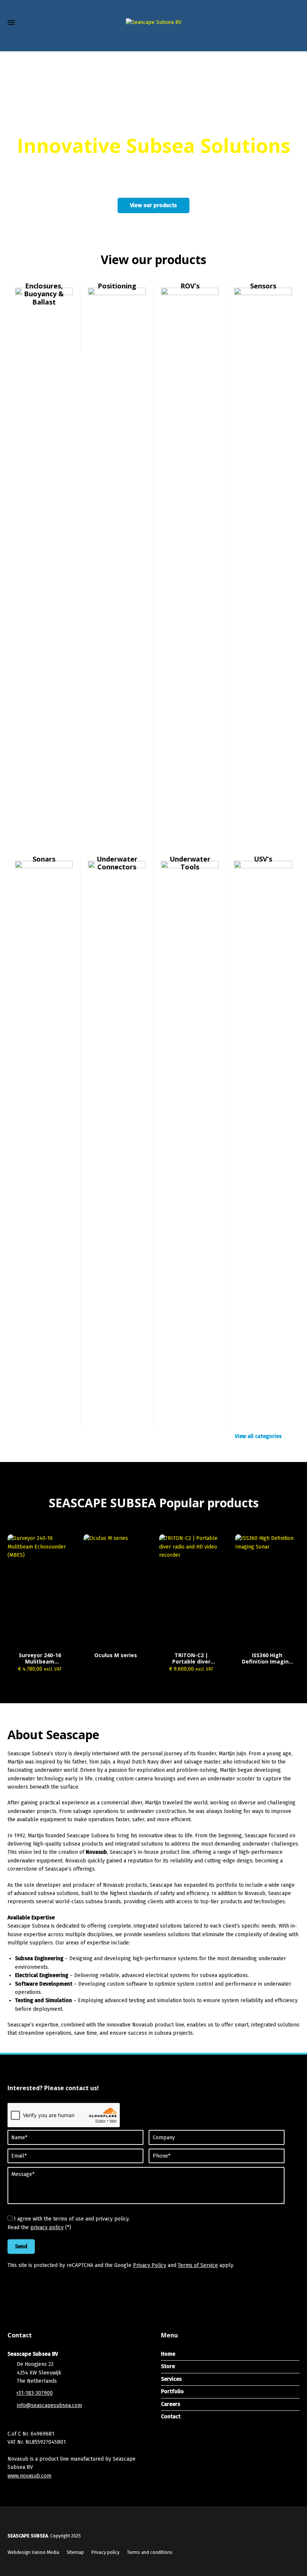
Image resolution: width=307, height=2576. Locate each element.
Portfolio (172, 2392)
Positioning (117, 286)
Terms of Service (198, 2265)
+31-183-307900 (34, 2393)
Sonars (44, 859)
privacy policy (47, 2227)
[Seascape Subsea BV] (153, 23)
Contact (171, 2417)
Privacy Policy (150, 2265)
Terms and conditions (150, 2552)
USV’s (263, 859)
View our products (153, 205)
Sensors (263, 286)
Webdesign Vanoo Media (33, 2552)
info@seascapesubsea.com (49, 2405)
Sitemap (75, 2552)
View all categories (258, 1436)
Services (171, 2379)
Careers (171, 2404)
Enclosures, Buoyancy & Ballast (44, 294)
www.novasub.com (29, 2476)
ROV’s (190, 286)
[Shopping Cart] (280, 41)
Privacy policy (105, 2552)
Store (168, 2366)
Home (168, 2354)
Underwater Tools (190, 863)
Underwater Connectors (117, 863)
